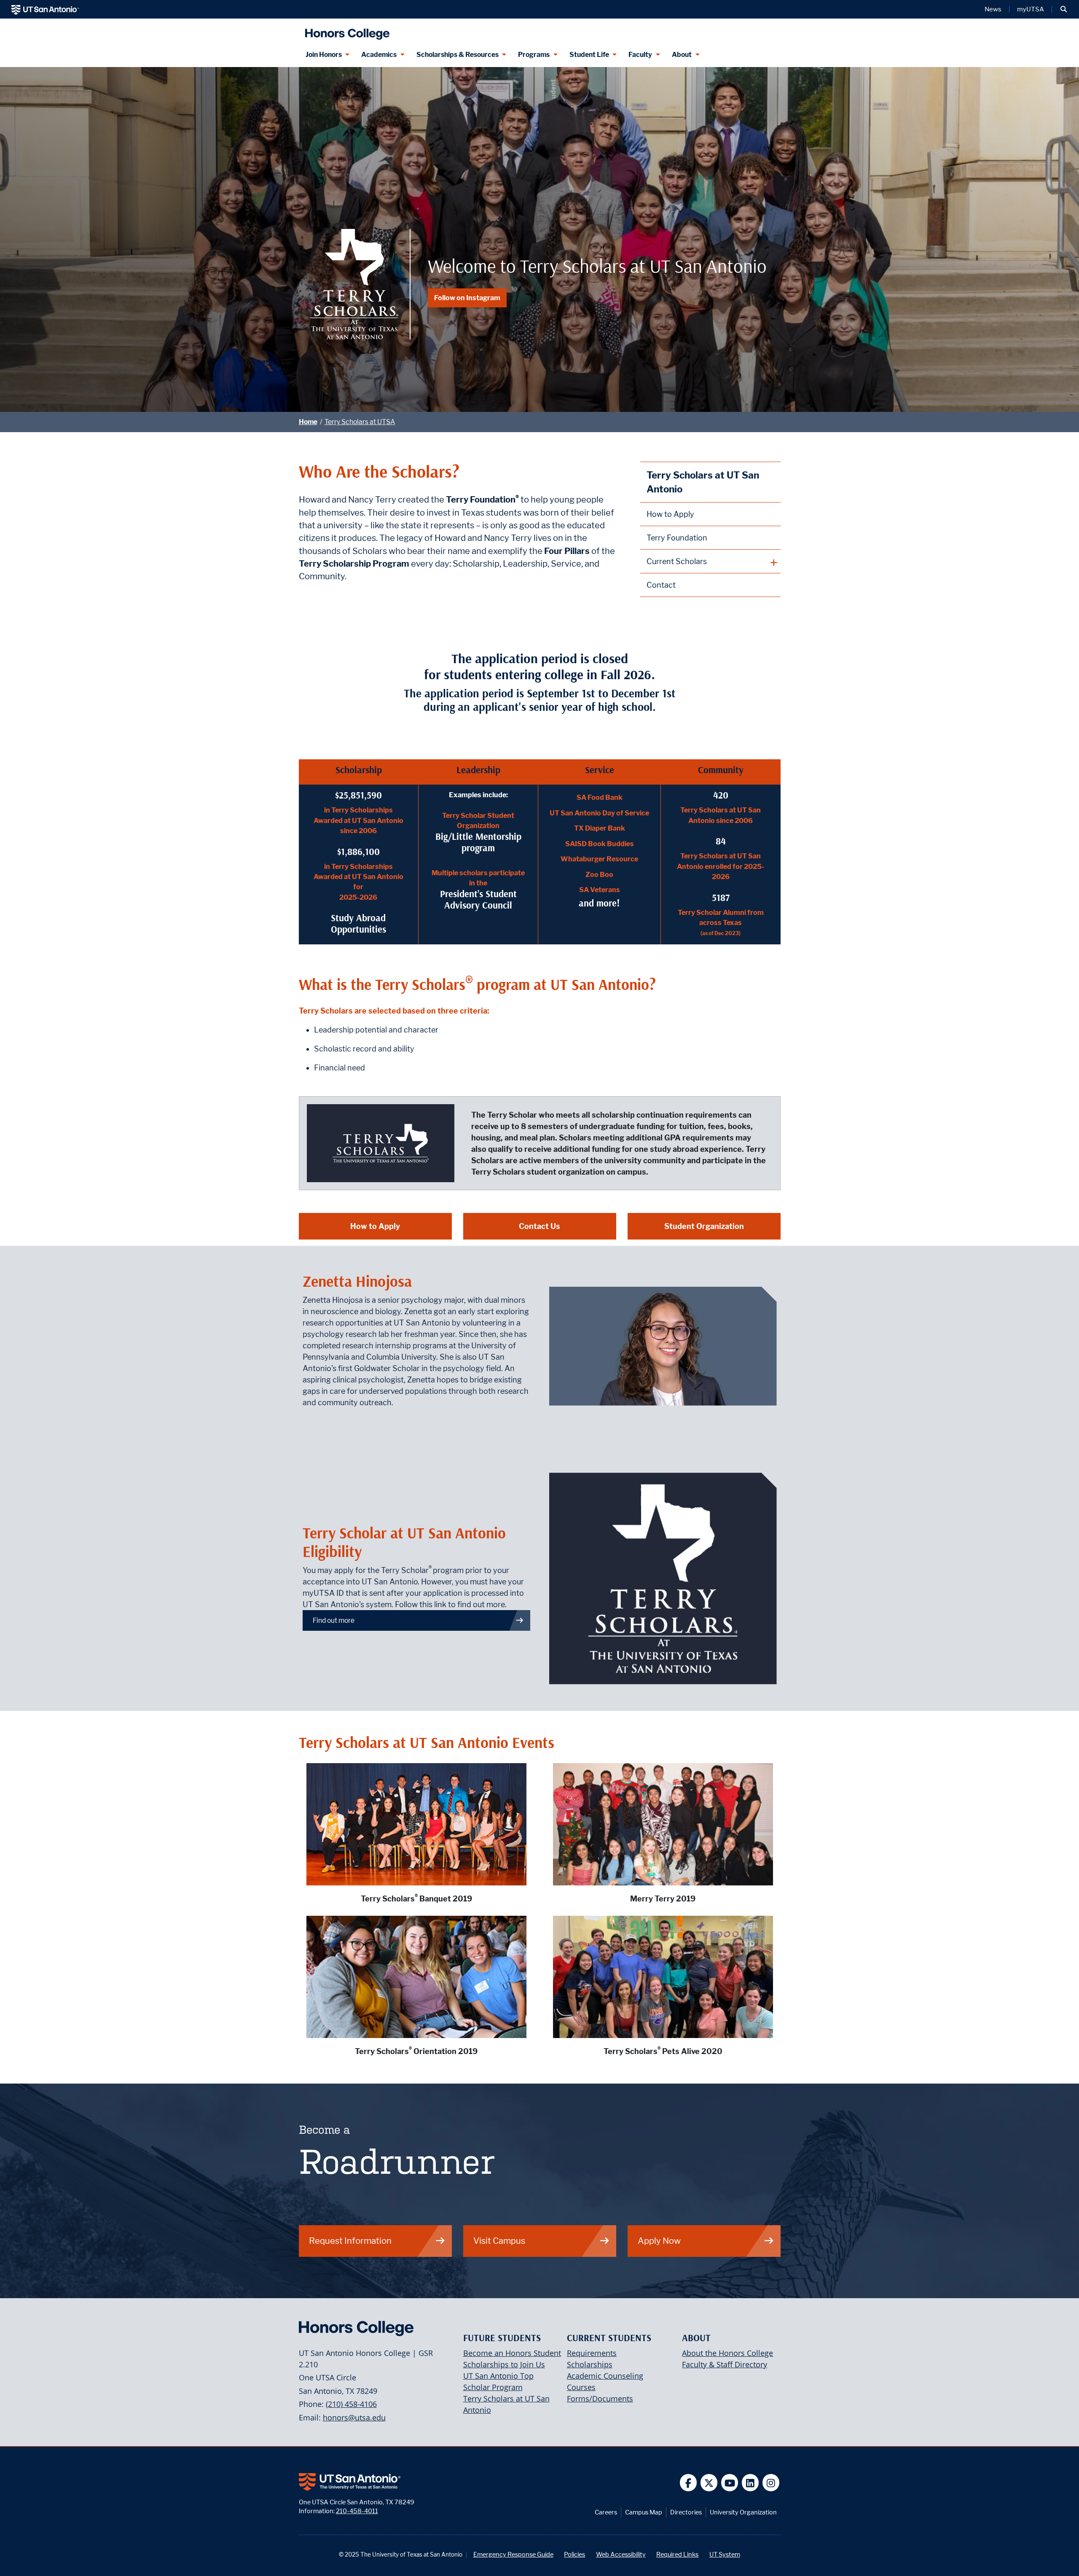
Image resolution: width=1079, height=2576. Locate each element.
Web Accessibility (621, 2554)
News (993, 9)
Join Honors (324, 55)
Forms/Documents (600, 2399)
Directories (686, 2512)
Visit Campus (499, 2241)
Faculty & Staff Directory (725, 2364)
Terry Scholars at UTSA (360, 422)
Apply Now (659, 2241)
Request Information (350, 2241)
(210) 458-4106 (351, 2404)
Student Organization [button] (704, 1226)
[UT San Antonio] (45, 9)
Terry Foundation (677, 538)
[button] (1064, 9)
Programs (534, 55)
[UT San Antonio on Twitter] (709, 2483)
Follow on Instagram (467, 298)
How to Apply (670, 514)
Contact (661, 585)
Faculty (640, 55)
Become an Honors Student (512, 2353)
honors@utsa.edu (354, 2417)
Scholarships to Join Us (504, 2364)
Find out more (334, 1620)
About (682, 55)
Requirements (592, 2353)
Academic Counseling (605, 2376)
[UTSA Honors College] (345, 31)
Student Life (589, 55)
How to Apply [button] (375, 1226)
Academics (379, 55)
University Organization (743, 2512)
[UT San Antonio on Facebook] (688, 2483)
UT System (725, 2554)
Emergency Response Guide (513, 2554)
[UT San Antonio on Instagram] (771, 2483)
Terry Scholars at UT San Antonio (703, 482)
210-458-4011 (357, 2511)
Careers (606, 2512)
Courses (581, 2387)
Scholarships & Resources (458, 55)
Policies (574, 2554)
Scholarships (590, 2364)
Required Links (677, 2554)
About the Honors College (727, 2353)
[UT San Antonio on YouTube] (730, 2483)
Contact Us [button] (539, 1226)
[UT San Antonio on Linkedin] (750, 2483)
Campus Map (644, 2512)
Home (308, 422)
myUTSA (1031, 9)
